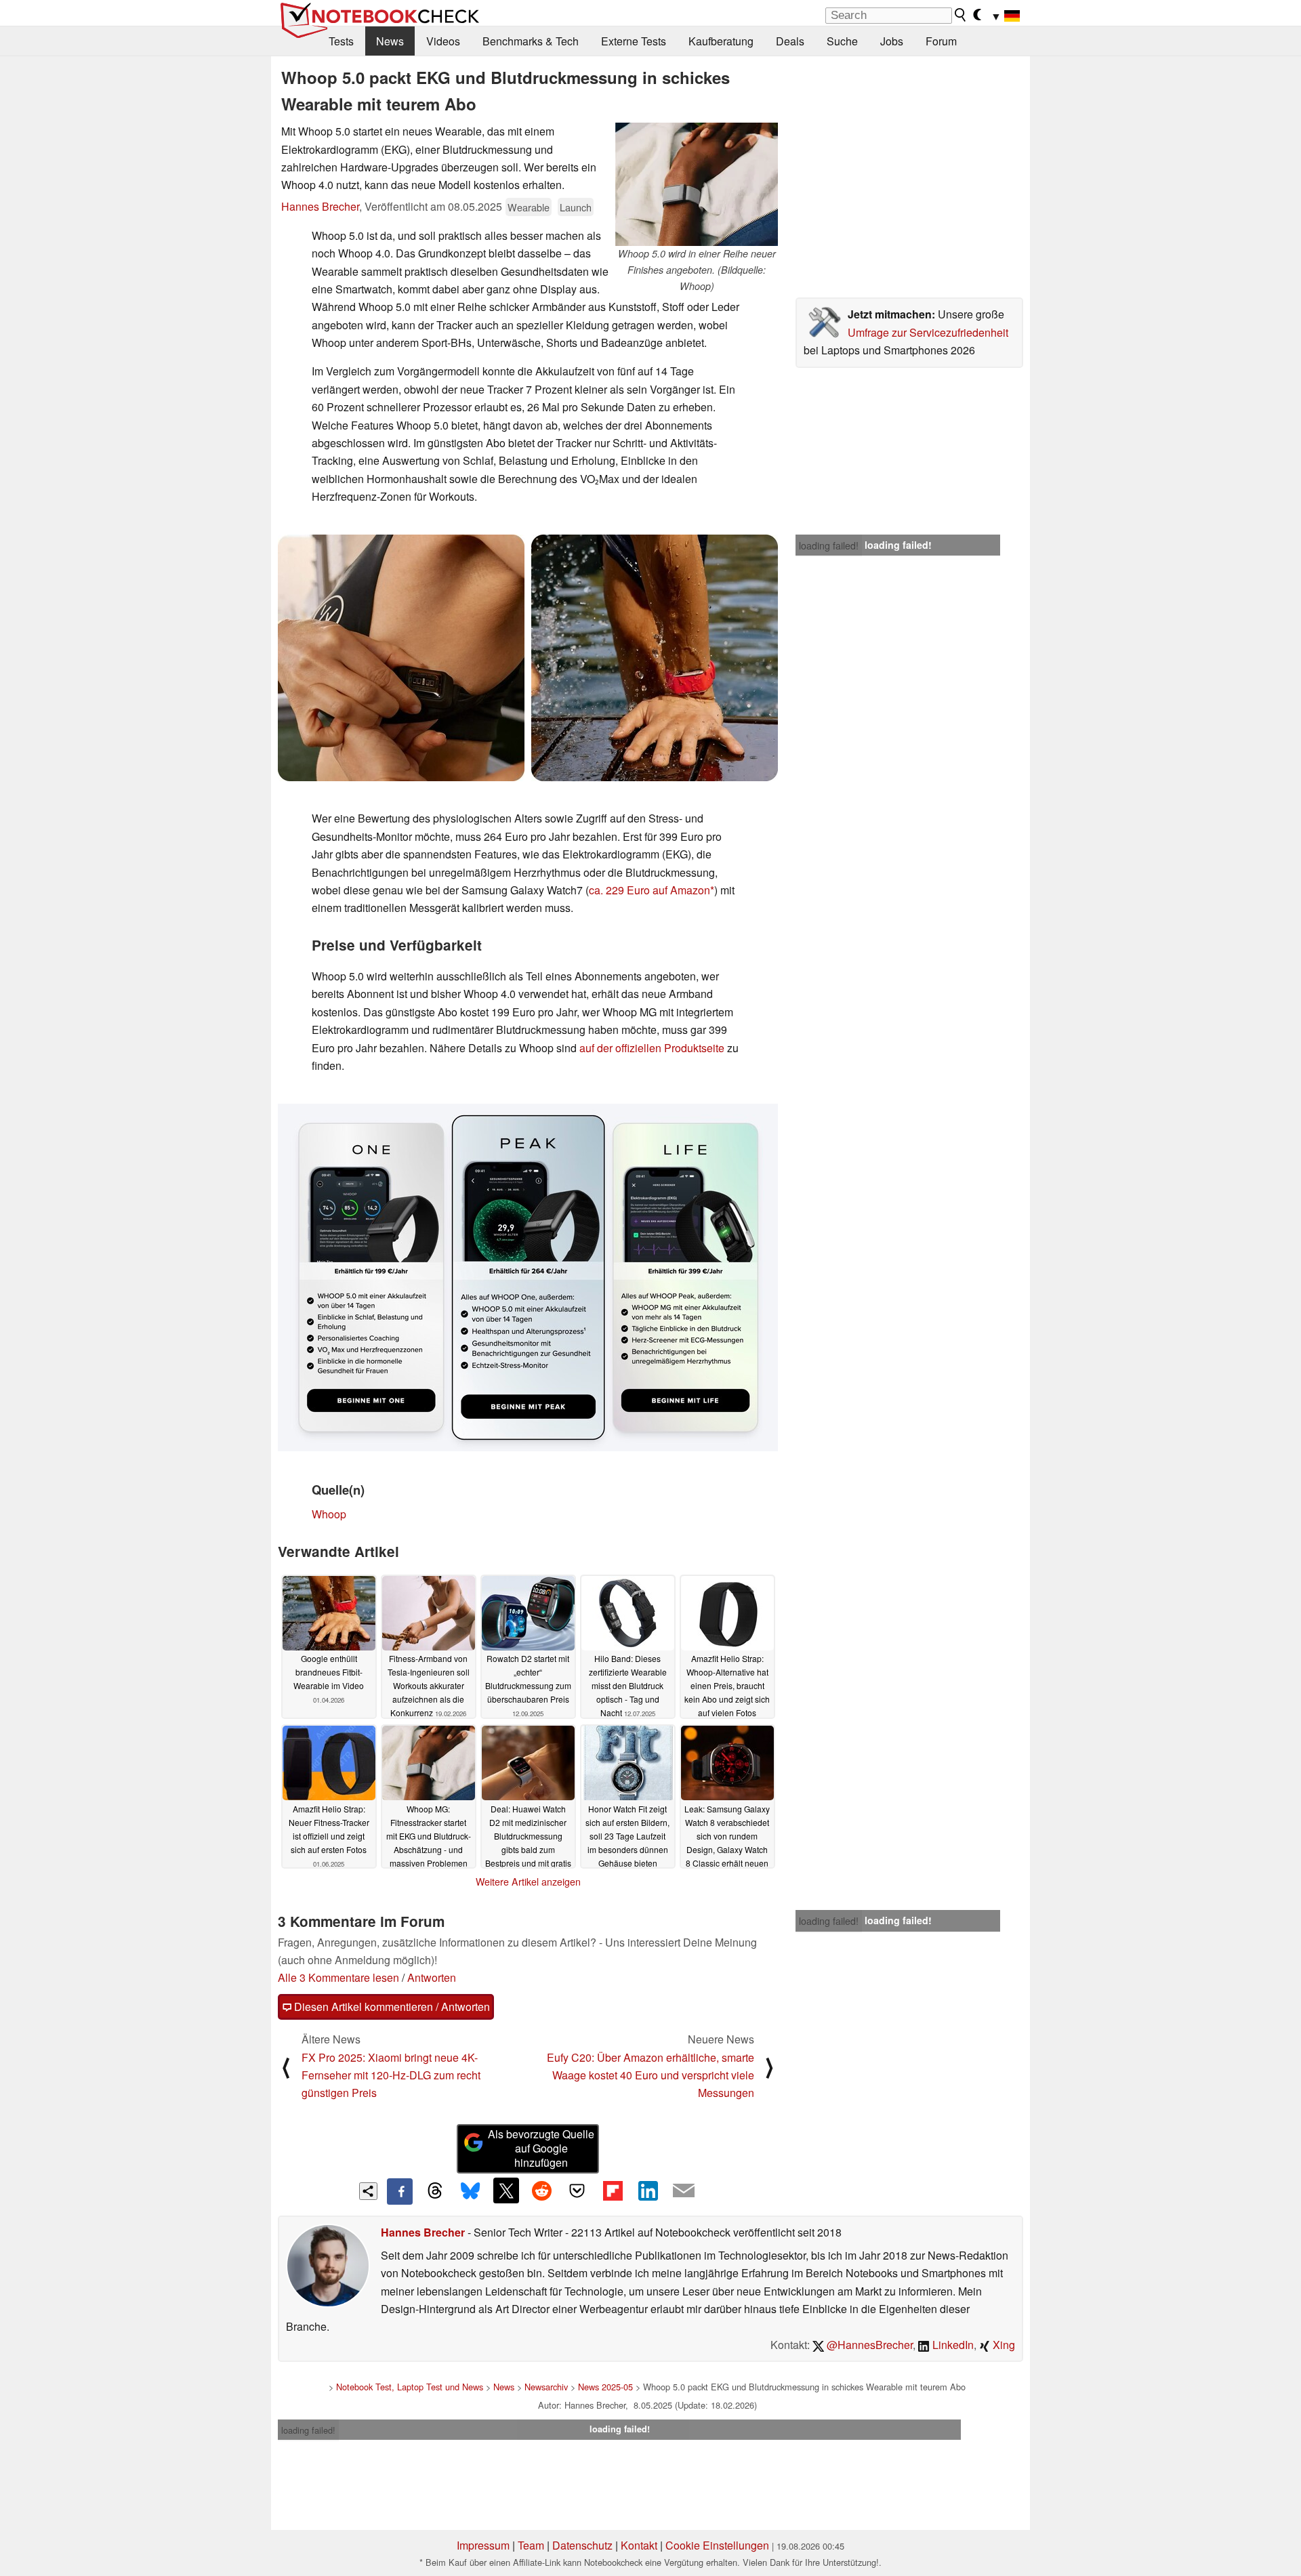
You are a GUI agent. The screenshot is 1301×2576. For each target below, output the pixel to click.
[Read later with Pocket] (577, 2190)
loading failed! (829, 545)
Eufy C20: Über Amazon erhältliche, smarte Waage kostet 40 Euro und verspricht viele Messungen (650, 2075)
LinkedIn (952, 2345)
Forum (941, 41)
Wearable (529, 207)
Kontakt (639, 2545)
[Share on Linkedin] (648, 2190)
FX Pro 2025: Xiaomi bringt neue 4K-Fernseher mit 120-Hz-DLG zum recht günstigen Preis (391, 2075)
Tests (341, 41)
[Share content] (368, 2191)
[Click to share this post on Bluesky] (470, 2191)
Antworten (432, 1977)
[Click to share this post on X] (506, 2190)
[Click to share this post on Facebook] (400, 2191)
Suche (842, 41)
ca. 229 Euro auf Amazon (649, 890)
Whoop (329, 1514)
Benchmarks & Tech (531, 41)
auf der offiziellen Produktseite (652, 1048)
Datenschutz (582, 2545)
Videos (443, 41)
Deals (790, 41)
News (390, 41)
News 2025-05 (605, 2387)
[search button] (961, 15)
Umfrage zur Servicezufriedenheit (928, 332)
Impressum (483, 2545)
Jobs (892, 41)
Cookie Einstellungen (717, 2545)
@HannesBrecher (868, 2345)
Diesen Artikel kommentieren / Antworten (391, 2007)
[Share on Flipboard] (613, 2190)
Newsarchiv (546, 2387)
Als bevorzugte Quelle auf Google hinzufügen (541, 2148)
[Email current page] (684, 2191)
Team (531, 2545)
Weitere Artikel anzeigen (528, 1882)
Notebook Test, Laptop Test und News (410, 2387)
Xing (1003, 2345)
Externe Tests (634, 41)
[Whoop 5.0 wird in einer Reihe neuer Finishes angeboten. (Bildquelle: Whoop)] (697, 184)
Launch (576, 207)
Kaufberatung (721, 41)
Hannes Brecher (320, 206)
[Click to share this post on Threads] (435, 2191)
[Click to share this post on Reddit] (541, 2190)
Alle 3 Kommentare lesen (338, 1977)
